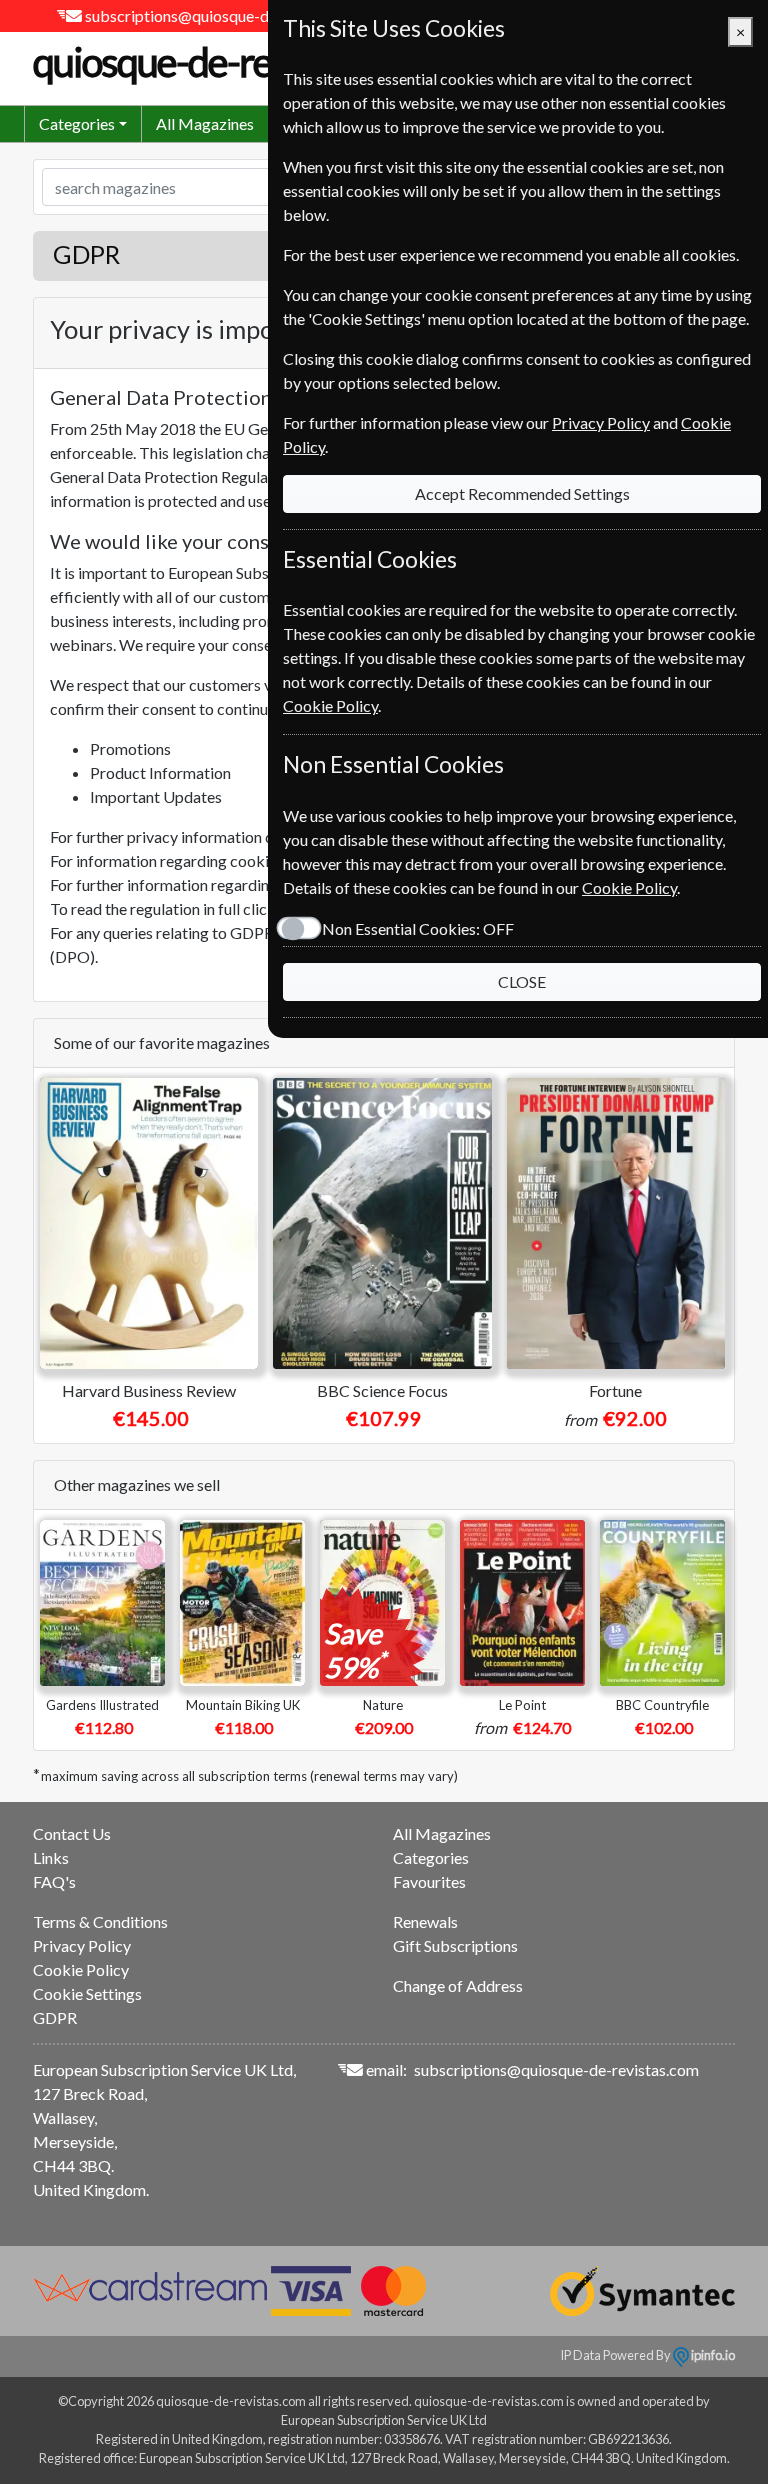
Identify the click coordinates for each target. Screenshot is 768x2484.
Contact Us (72, 1833)
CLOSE (522, 981)
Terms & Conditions (100, 1921)
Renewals (425, 1921)
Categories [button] (77, 123)
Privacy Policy (82, 1945)
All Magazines (205, 123)
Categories (431, 1857)
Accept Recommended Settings (522, 493)
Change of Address (458, 1985)
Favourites (429, 1881)
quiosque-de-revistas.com (233, 62)
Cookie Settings (87, 1993)
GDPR (55, 2017)
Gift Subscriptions (455, 1945)
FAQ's (54, 1881)
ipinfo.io (712, 2355)
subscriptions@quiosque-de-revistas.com (227, 15)
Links (51, 1857)
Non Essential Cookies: (418, 928)
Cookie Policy (81, 1969)
